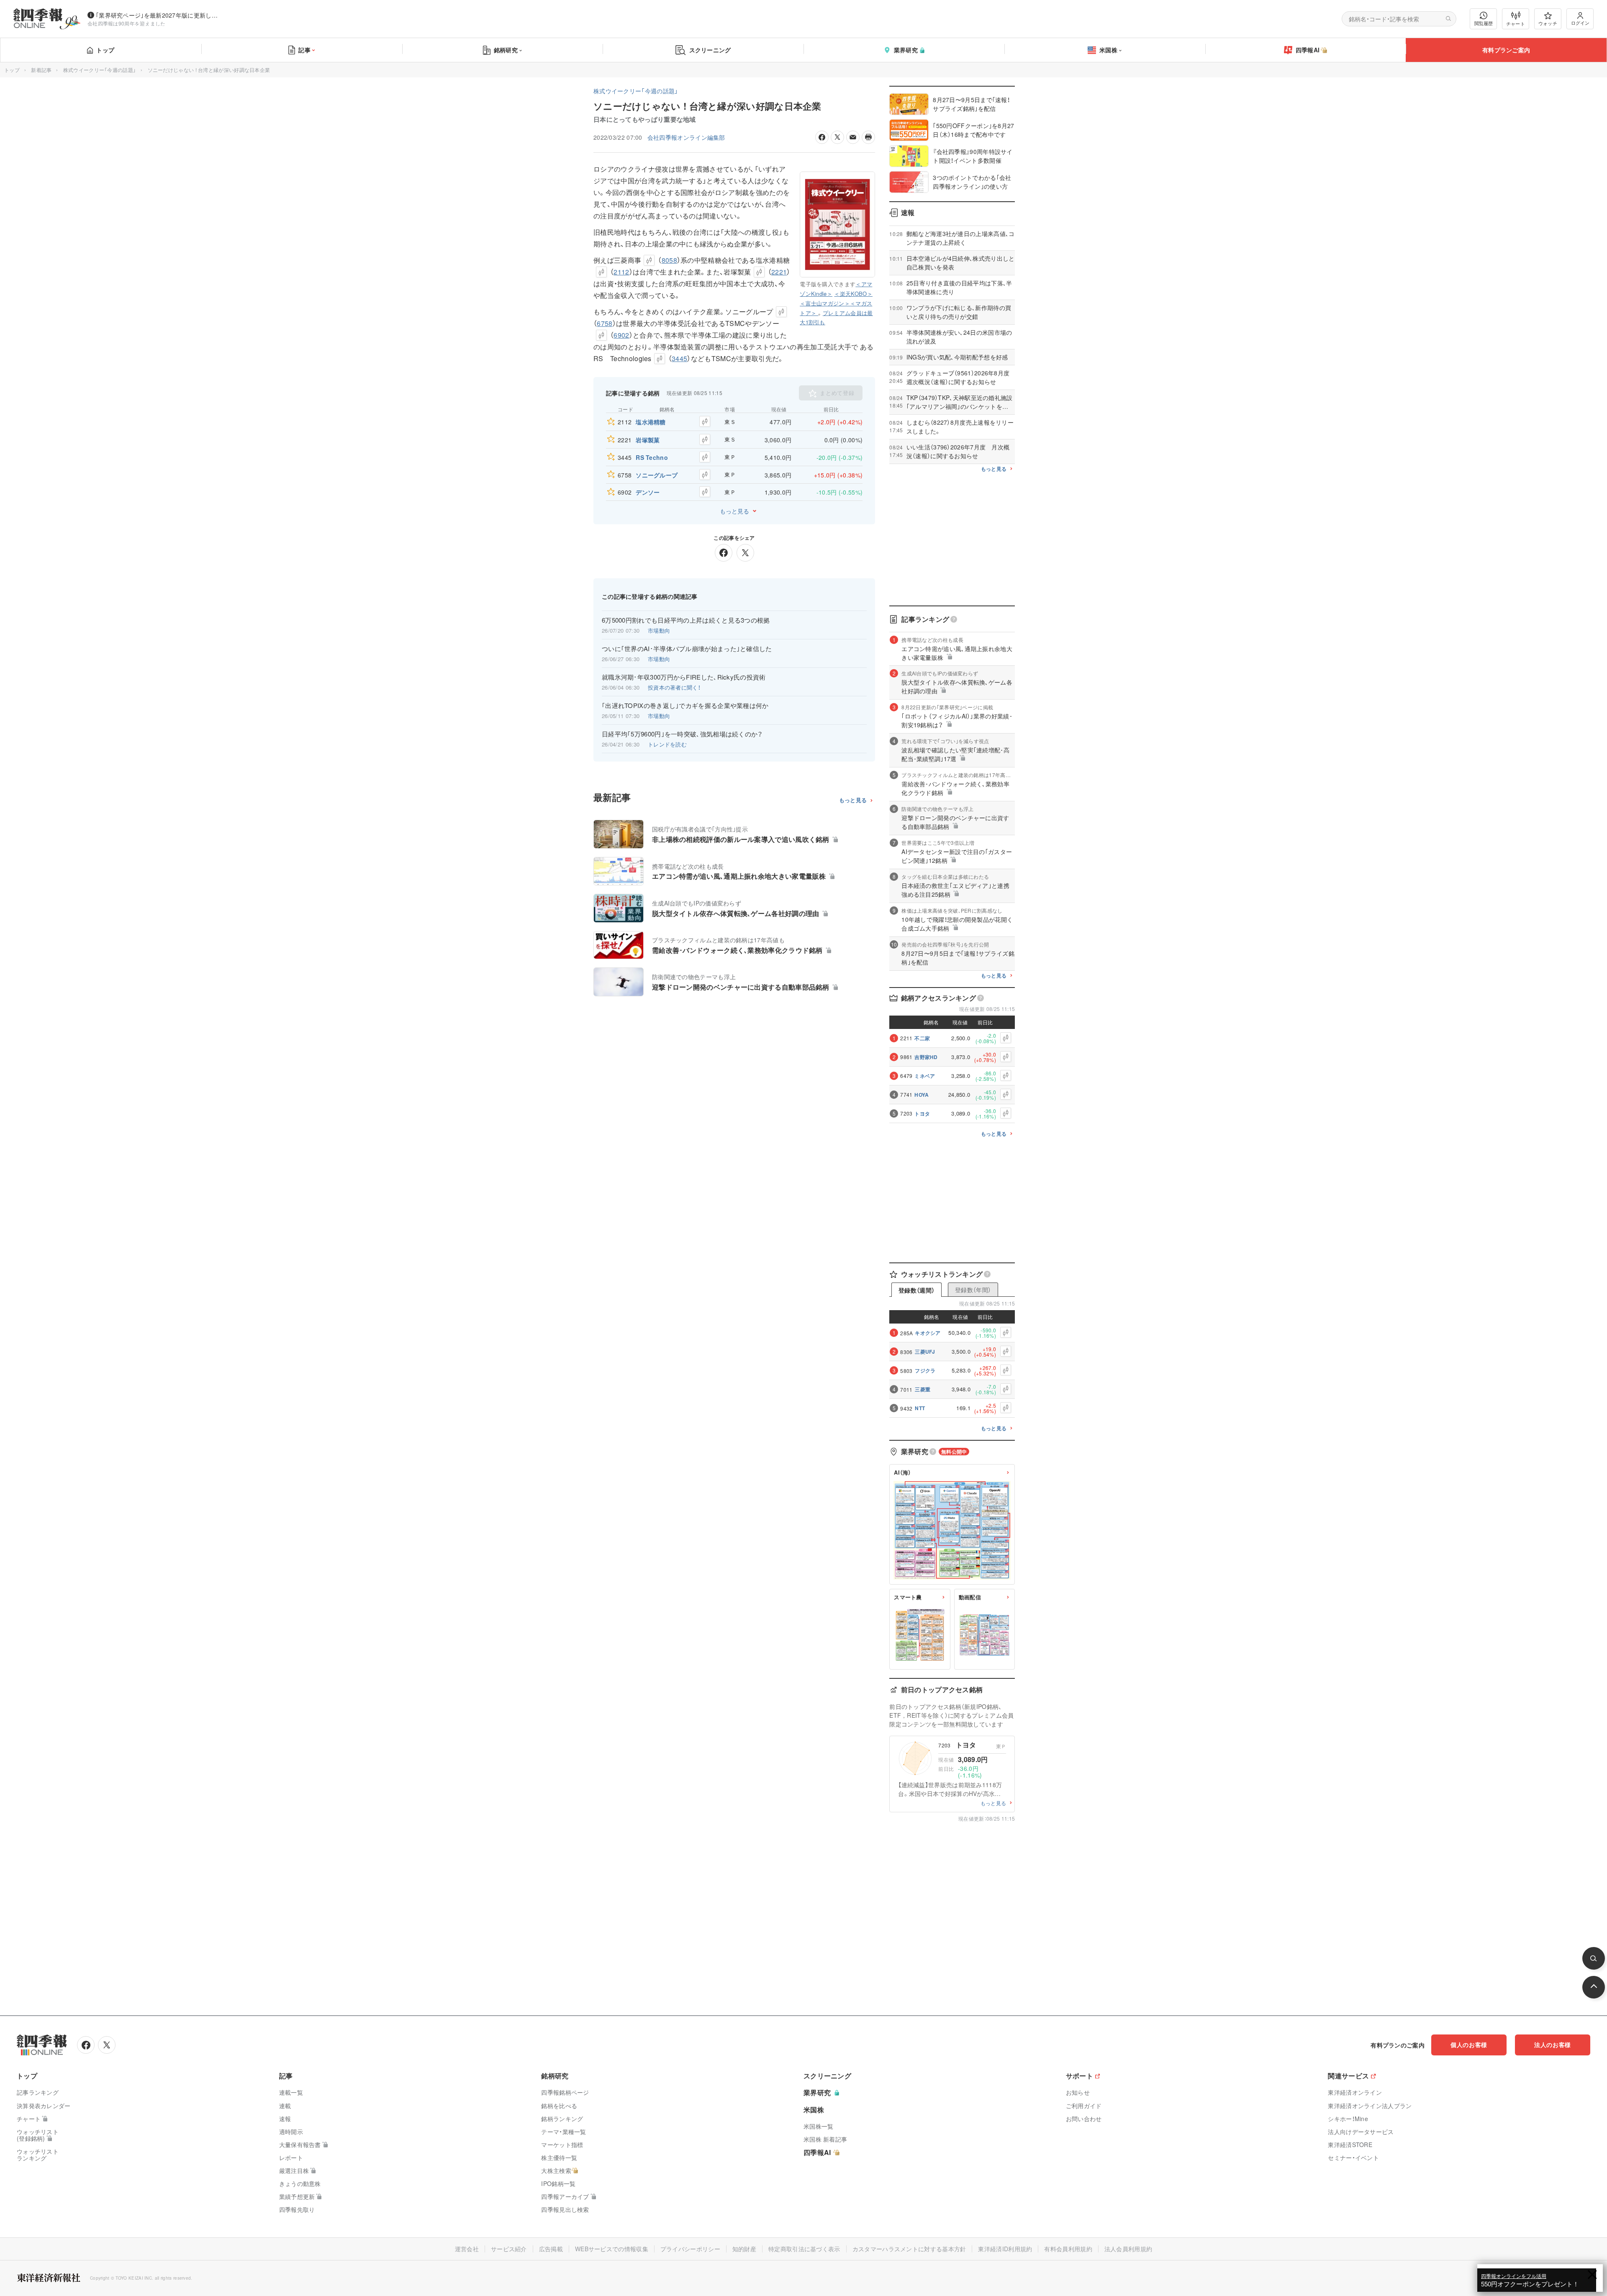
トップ (105, 50)
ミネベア (925, 1076)
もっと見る (734, 511)
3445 (679, 358)
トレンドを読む (667, 744)
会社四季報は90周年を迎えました (127, 23)
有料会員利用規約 (1068, 2249)
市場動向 (659, 630)
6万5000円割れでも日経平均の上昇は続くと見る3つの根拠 (686, 620)
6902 (621, 335)
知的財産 (744, 2249)
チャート (1516, 23)
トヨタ (922, 1113)
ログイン (1580, 23)
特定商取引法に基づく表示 (804, 2249)
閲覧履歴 (1484, 23)
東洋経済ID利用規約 (1005, 2249)
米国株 (1108, 50)
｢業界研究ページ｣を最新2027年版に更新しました (159, 15)
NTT (920, 1408)
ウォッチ (1548, 23)
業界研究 (906, 50)
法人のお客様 (1553, 2045)
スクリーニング (710, 50)
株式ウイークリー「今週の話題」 (100, 70)
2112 (621, 272)
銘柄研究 (506, 50)
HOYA (922, 1095)
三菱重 (923, 1389)
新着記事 (41, 70)
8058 (669, 260)
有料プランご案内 (1506, 50)
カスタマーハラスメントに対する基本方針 (909, 2249)
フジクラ (925, 1370)
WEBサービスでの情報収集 (612, 2249)
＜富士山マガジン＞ (825, 303)
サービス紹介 (509, 2249)
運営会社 (467, 2249)
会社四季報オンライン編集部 (686, 137)
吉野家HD (926, 1057)
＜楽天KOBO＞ (853, 294)
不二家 (922, 1038)
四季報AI (1308, 50)
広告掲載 (551, 2249)
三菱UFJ (925, 1352)
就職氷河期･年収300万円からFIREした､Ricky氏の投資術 (684, 677)
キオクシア (928, 1333)
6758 (605, 323)
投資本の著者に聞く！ (674, 687)
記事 (304, 50)
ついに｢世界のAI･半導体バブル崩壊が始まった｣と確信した (687, 649)
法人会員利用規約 (1128, 2249)
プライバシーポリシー (690, 2249)
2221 (779, 272)
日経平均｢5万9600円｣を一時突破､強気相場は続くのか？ (682, 734)
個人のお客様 (1469, 2045)
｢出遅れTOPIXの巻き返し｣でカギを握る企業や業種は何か (685, 705)
